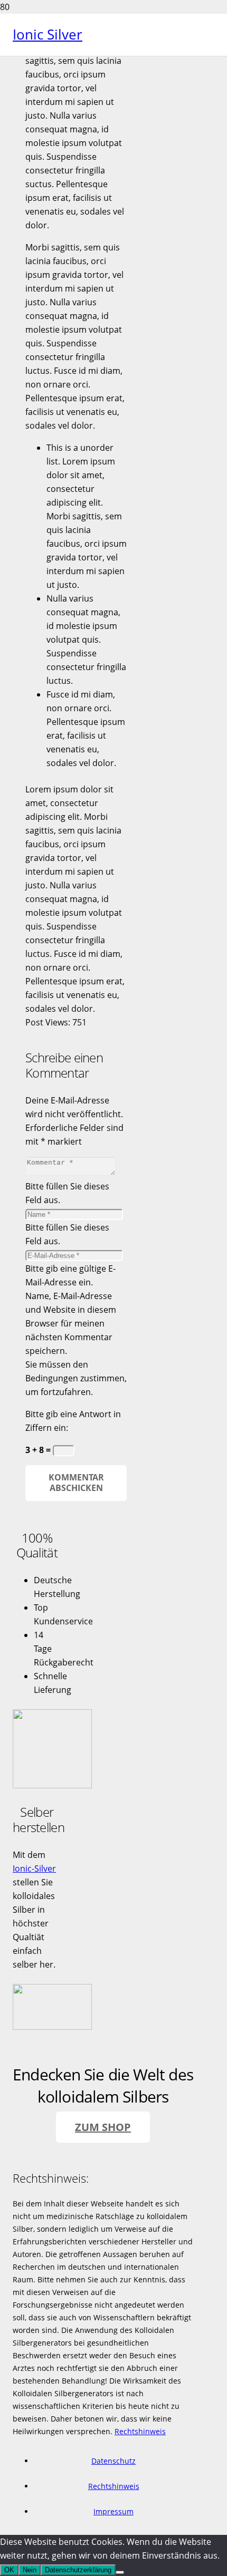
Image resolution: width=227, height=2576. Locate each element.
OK (9, 2570)
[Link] (52, 1785)
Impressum (113, 2511)
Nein (30, 2570)
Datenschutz (113, 2461)
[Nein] (120, 2572)
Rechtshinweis (140, 2431)
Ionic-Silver (34, 1868)
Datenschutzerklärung (78, 2570)
